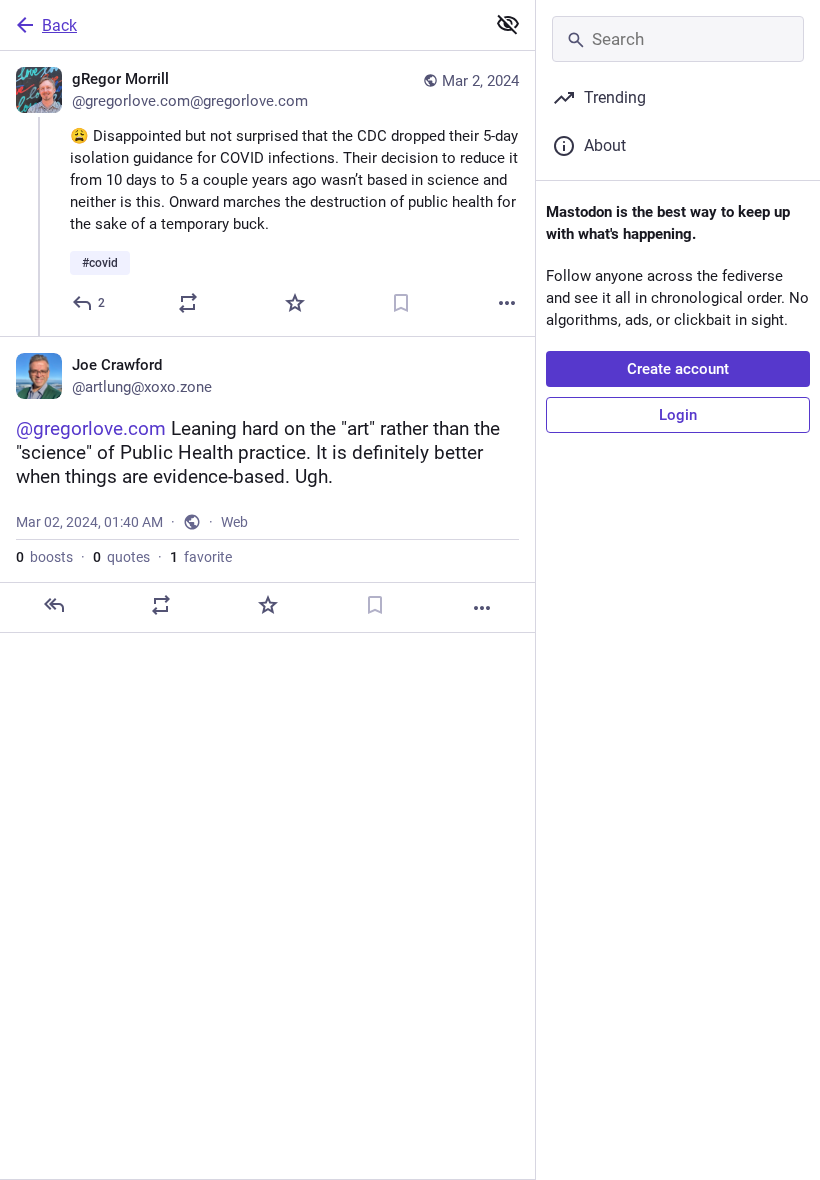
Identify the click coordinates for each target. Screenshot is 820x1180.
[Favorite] (295, 303)
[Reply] (54, 605)
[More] (507, 303)
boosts (44, 557)
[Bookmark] (401, 303)
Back (59, 25)
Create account (678, 369)
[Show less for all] (508, 24)
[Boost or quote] (188, 303)
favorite (201, 557)
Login (678, 415)
